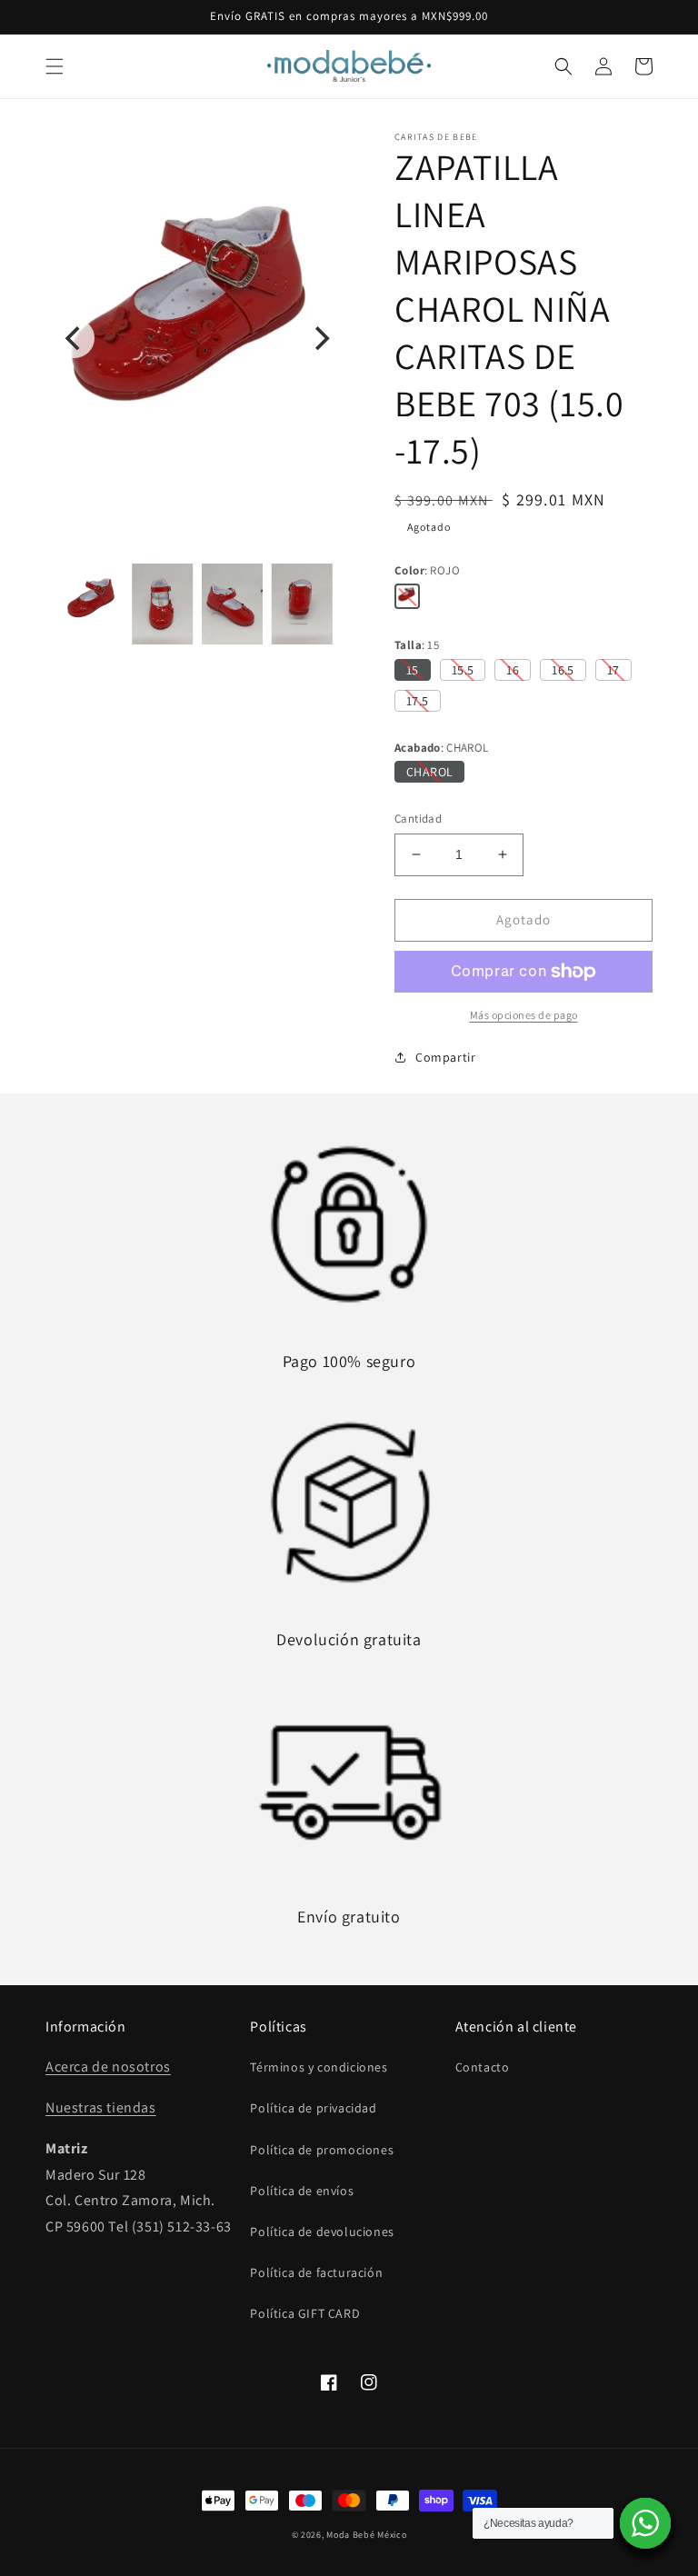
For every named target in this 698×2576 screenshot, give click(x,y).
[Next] (320, 338)
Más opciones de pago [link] (524, 1015)
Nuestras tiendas (101, 2107)
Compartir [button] (445, 1057)
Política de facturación (316, 2272)
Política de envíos (302, 2191)
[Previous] (75, 338)
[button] (55, 66)
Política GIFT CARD (305, 2313)
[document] (197, 339)
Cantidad (418, 819)
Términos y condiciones (319, 2067)
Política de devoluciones (322, 2232)
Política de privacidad (313, 2108)
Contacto (483, 2067)
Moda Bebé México (366, 2535)
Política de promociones (322, 2150)
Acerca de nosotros (108, 2067)
